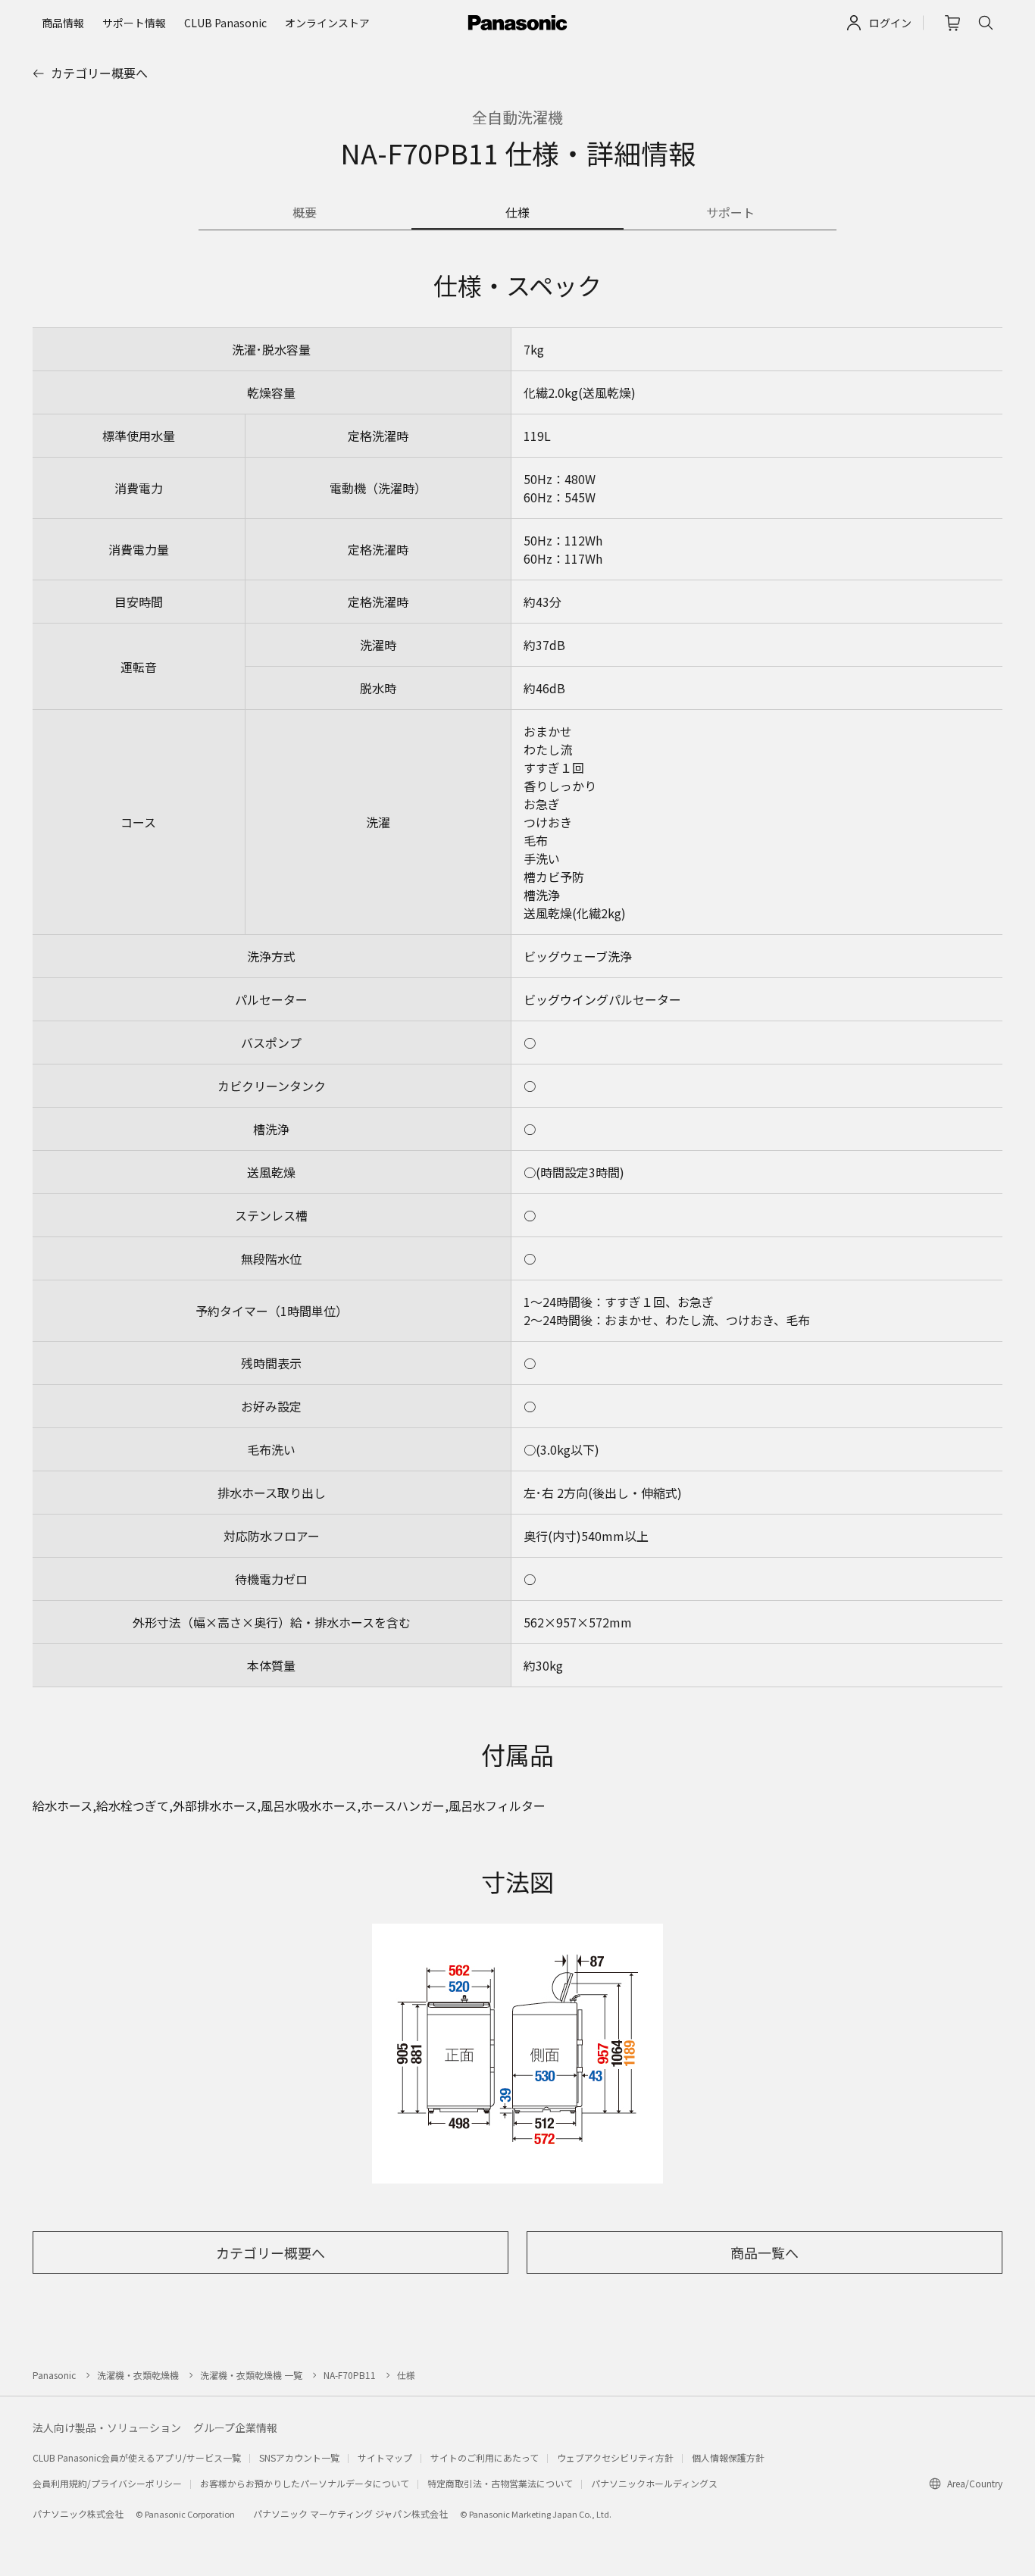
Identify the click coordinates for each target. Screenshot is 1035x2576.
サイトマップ (385, 2457)
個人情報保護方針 (728, 2457)
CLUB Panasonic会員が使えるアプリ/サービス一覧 (137, 2457)
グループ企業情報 (235, 2428)
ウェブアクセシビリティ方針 (615, 2457)
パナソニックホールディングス (654, 2483)
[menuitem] (63, 23)
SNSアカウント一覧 (299, 2457)
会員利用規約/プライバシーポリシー (107, 2483)
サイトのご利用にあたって (485, 2457)
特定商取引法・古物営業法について (500, 2483)
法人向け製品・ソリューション (107, 2428)
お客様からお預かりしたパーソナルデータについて (305, 2483)
